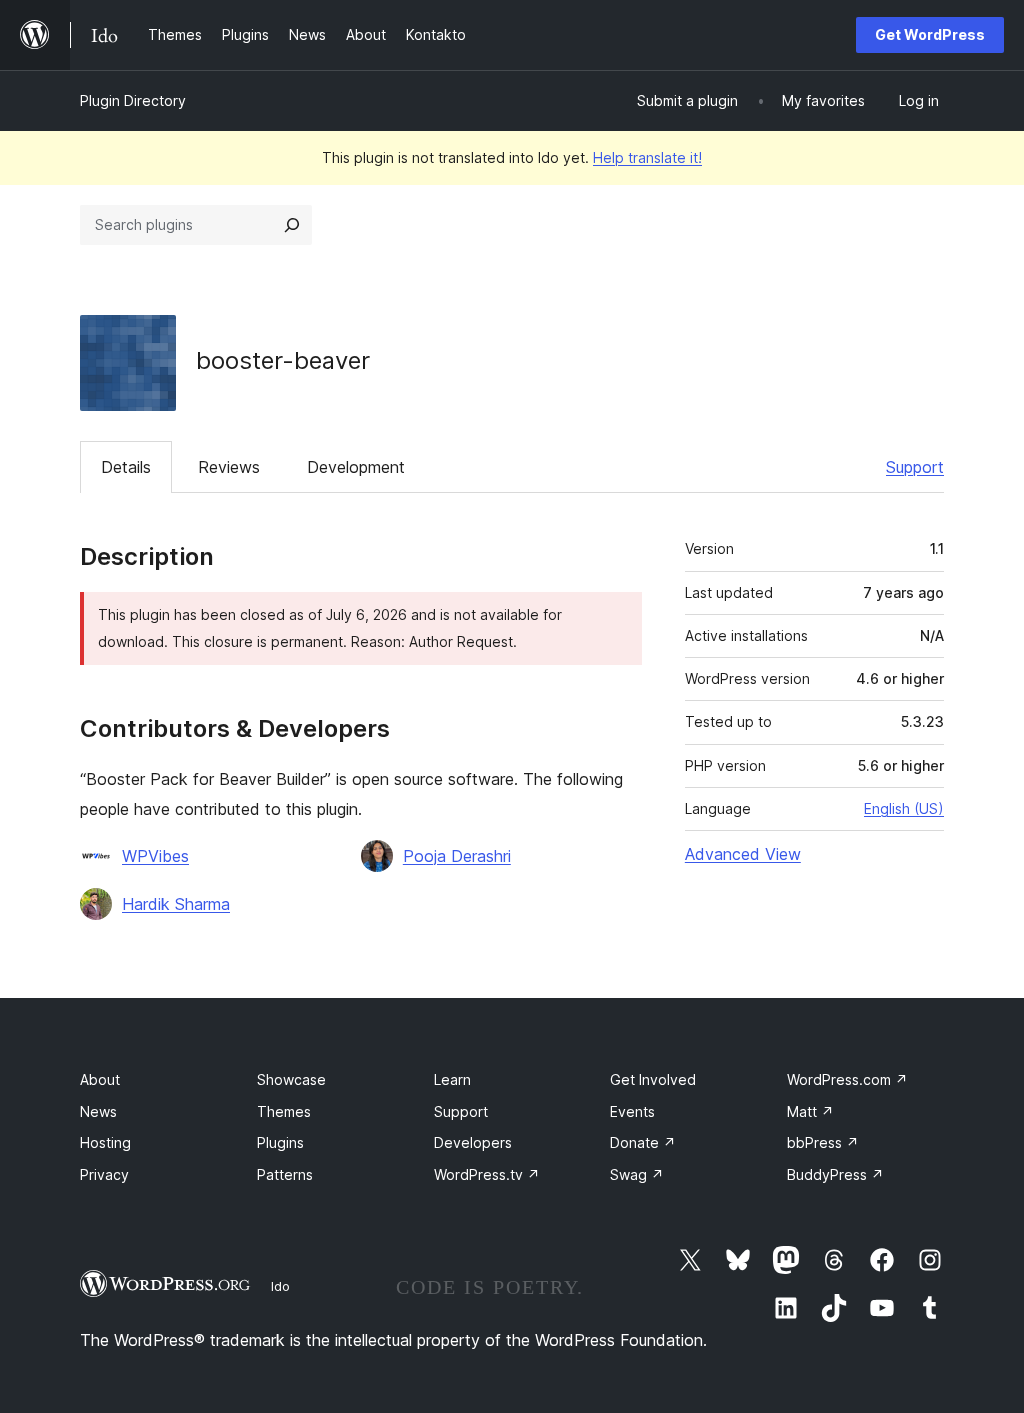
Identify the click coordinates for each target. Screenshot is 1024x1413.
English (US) (904, 808)
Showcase (291, 1079)
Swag (637, 1174)
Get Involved (653, 1079)
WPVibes (155, 856)
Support (915, 467)
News (98, 1111)
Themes (284, 1111)
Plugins (280, 1142)
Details (126, 467)
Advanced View (743, 854)
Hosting (105, 1142)
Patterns (285, 1174)
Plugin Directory (133, 100)
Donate (643, 1142)
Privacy (104, 1174)
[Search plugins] (292, 225)
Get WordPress (930, 34)
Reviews (229, 467)
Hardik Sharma (176, 904)
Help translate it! (647, 157)
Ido (280, 1286)
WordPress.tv (487, 1174)
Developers (473, 1142)
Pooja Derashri (457, 856)
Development (356, 467)
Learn (452, 1079)
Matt (810, 1111)
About (100, 1079)
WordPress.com (847, 1079)
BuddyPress (835, 1174)
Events (632, 1111)
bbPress (823, 1142)
